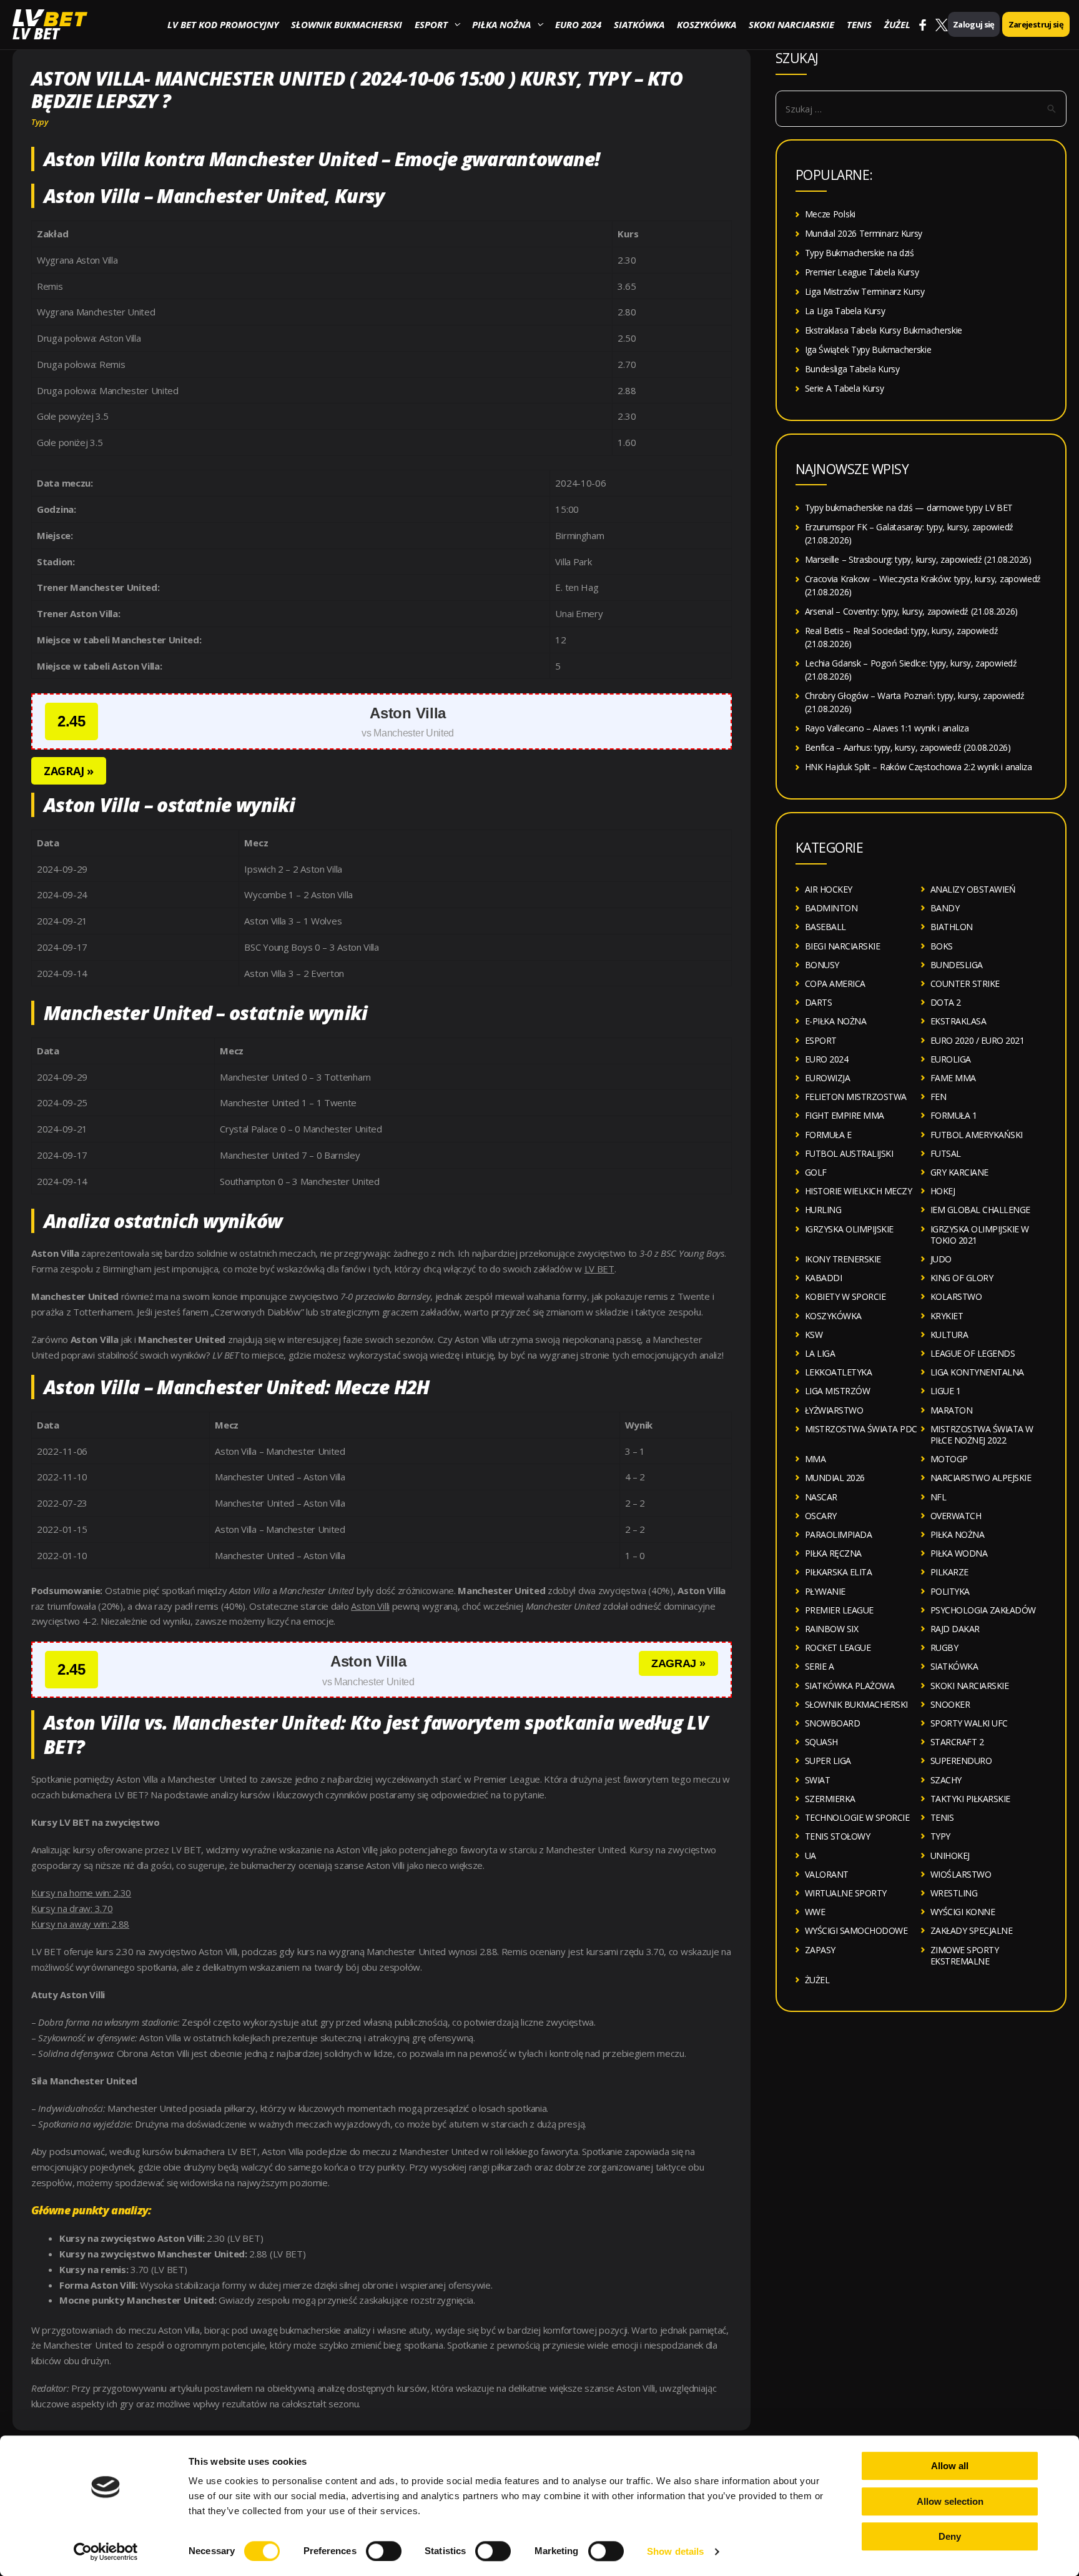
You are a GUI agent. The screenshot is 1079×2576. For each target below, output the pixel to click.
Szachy (946, 1780)
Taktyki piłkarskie (970, 1799)
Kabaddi (824, 1278)
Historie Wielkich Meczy (859, 1191)
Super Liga (828, 1761)
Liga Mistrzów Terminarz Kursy (865, 291)
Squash (821, 1742)
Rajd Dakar (955, 1629)
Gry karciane (959, 1172)
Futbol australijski (849, 1153)
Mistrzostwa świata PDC (861, 1429)
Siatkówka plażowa (850, 1686)
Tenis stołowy (838, 1836)
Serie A (820, 1666)
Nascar (821, 1497)
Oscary (821, 1516)
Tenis (859, 24)
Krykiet (947, 1316)
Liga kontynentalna (977, 1372)
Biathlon (952, 927)
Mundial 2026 (835, 1478)
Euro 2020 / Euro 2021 (978, 1040)
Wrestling (954, 1893)
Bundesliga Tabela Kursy (852, 369)
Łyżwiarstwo (834, 1410)
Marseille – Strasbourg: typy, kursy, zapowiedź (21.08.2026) (918, 559)
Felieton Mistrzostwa (856, 1097)
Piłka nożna (501, 24)
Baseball (825, 927)
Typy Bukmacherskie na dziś (860, 253)
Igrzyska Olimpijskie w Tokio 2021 (980, 1235)
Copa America (835, 983)
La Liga (820, 1353)
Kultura (949, 1335)
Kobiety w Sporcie (845, 1296)
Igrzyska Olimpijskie (849, 1229)
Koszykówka (707, 24)
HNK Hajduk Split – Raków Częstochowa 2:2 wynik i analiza (919, 767)
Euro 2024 (578, 24)
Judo (941, 1259)
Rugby (944, 1647)
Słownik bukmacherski (347, 24)
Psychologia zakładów (983, 1610)
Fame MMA (953, 1078)
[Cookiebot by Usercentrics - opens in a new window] (106, 2552)
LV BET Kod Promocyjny (223, 24)
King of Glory (962, 1278)
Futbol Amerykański (977, 1135)
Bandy (945, 908)
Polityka (950, 1591)
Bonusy (822, 965)
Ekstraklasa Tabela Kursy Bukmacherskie (884, 330)
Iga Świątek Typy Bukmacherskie (868, 349)
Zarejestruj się (1036, 24)
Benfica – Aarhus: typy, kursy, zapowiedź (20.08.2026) (908, 747)
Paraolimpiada (839, 1534)
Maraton (952, 1410)
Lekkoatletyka (839, 1372)
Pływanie (825, 1591)
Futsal (946, 1153)
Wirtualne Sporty (846, 1893)
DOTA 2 (946, 1002)
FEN (939, 1097)
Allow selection (950, 2501)
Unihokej (950, 1855)
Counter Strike (965, 983)
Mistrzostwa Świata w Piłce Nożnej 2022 (982, 1434)
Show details (675, 2551)
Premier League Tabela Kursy (862, 272)
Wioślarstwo (961, 1874)
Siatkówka (639, 24)
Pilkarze (949, 1572)
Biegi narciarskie (843, 946)
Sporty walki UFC (969, 1723)
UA (810, 1855)
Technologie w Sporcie (857, 1817)
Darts (819, 1002)
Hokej (943, 1191)
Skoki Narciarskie (791, 24)
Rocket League (838, 1647)
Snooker (950, 1704)
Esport (431, 24)
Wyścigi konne (963, 1912)
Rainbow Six (832, 1629)
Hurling (823, 1210)
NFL (939, 1497)
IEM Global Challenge (980, 1210)
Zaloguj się (974, 24)
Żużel (897, 24)
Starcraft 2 (957, 1742)
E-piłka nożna (836, 1021)
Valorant (827, 1874)
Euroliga (951, 1059)
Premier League (839, 1610)
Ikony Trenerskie (843, 1259)
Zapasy (820, 1950)
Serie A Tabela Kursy (845, 388)
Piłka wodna (959, 1553)
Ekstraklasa (958, 1021)
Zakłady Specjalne (972, 1930)
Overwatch (956, 1516)
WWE (815, 1912)
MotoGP (949, 1459)
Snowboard (833, 1723)
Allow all (950, 2466)
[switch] (384, 2551)
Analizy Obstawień (973, 889)
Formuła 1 (954, 1115)
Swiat (818, 1780)
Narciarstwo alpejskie (981, 1478)
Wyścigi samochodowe (856, 1930)
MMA (815, 1459)
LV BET (36, 33)
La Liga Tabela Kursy (845, 311)
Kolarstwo (956, 1296)
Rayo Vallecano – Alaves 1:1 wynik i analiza (887, 728)
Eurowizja (828, 1078)
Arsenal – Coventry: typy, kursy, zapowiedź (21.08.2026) (912, 611)
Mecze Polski (830, 214)
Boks (942, 946)
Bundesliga (957, 965)
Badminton (831, 908)
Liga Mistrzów (838, 1391)
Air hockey (829, 889)
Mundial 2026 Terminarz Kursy (864, 233)
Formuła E (828, 1135)
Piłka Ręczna (833, 1553)
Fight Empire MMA (845, 1115)
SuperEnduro (961, 1761)
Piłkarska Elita (839, 1572)
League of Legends (973, 1353)
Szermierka (830, 1799)
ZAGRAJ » (69, 771)
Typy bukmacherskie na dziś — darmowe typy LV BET (909, 508)
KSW (814, 1335)
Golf (816, 1172)
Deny (950, 2536)
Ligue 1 (946, 1391)
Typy (40, 122)
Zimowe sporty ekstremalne (965, 1955)
